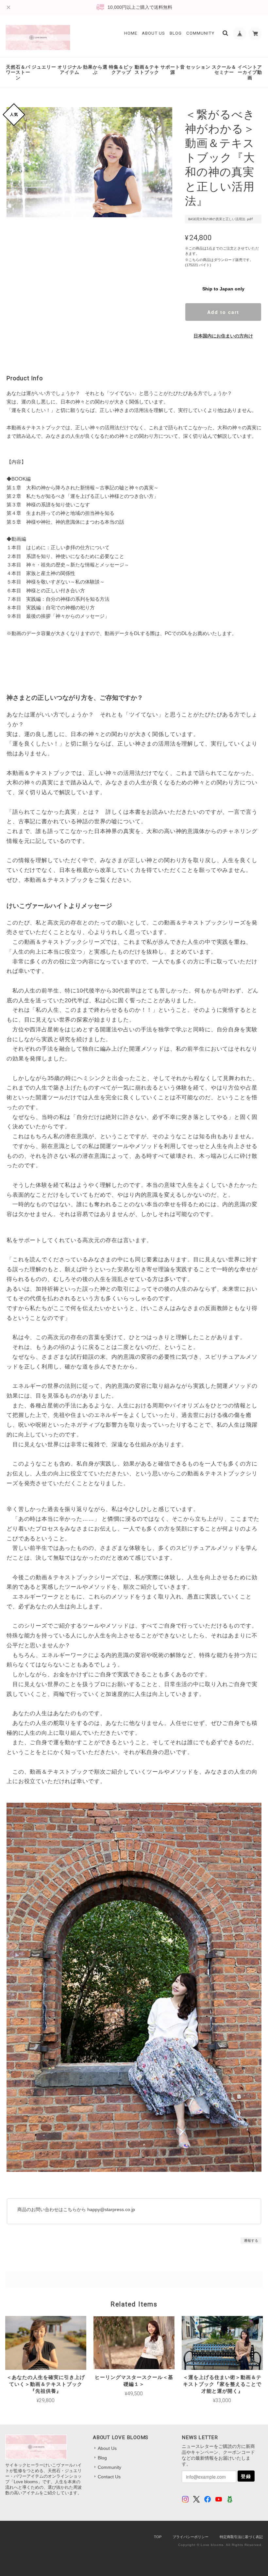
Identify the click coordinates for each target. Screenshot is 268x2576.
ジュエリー (44, 67)
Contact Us (109, 2477)
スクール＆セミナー (224, 70)
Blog (176, 33)
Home (131, 33)
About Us (153, 33)
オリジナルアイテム (70, 70)
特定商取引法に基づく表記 (241, 2537)
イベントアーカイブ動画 (250, 73)
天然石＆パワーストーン (18, 73)
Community (200, 33)
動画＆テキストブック (147, 70)
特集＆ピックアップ (121, 70)
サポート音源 (173, 70)
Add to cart (223, 312)
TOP (158, 2537)
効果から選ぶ (95, 70)
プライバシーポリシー (191, 2537)
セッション (198, 67)
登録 (246, 2476)
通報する (251, 2240)
